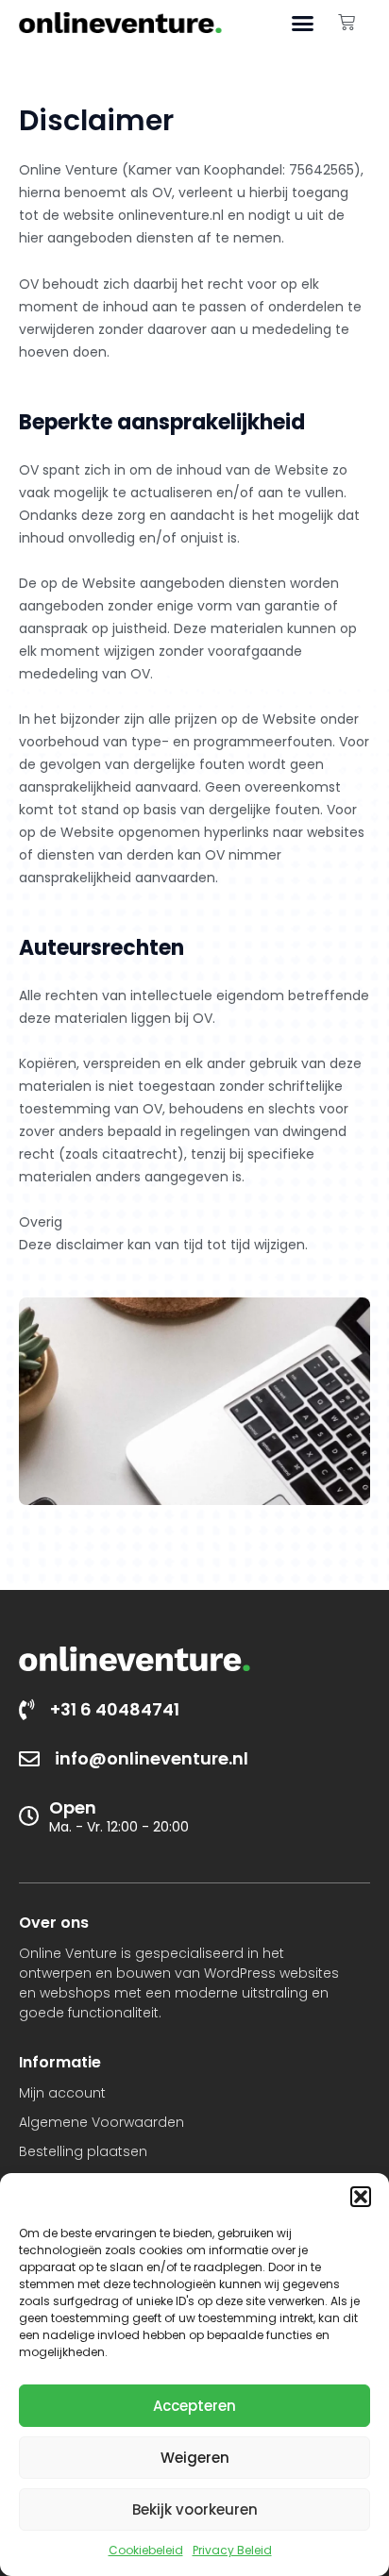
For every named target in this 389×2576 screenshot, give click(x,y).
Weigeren (195, 2458)
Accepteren (194, 2406)
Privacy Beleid (232, 2550)
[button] (361, 2197)
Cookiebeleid (146, 2550)
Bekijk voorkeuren (195, 2509)
